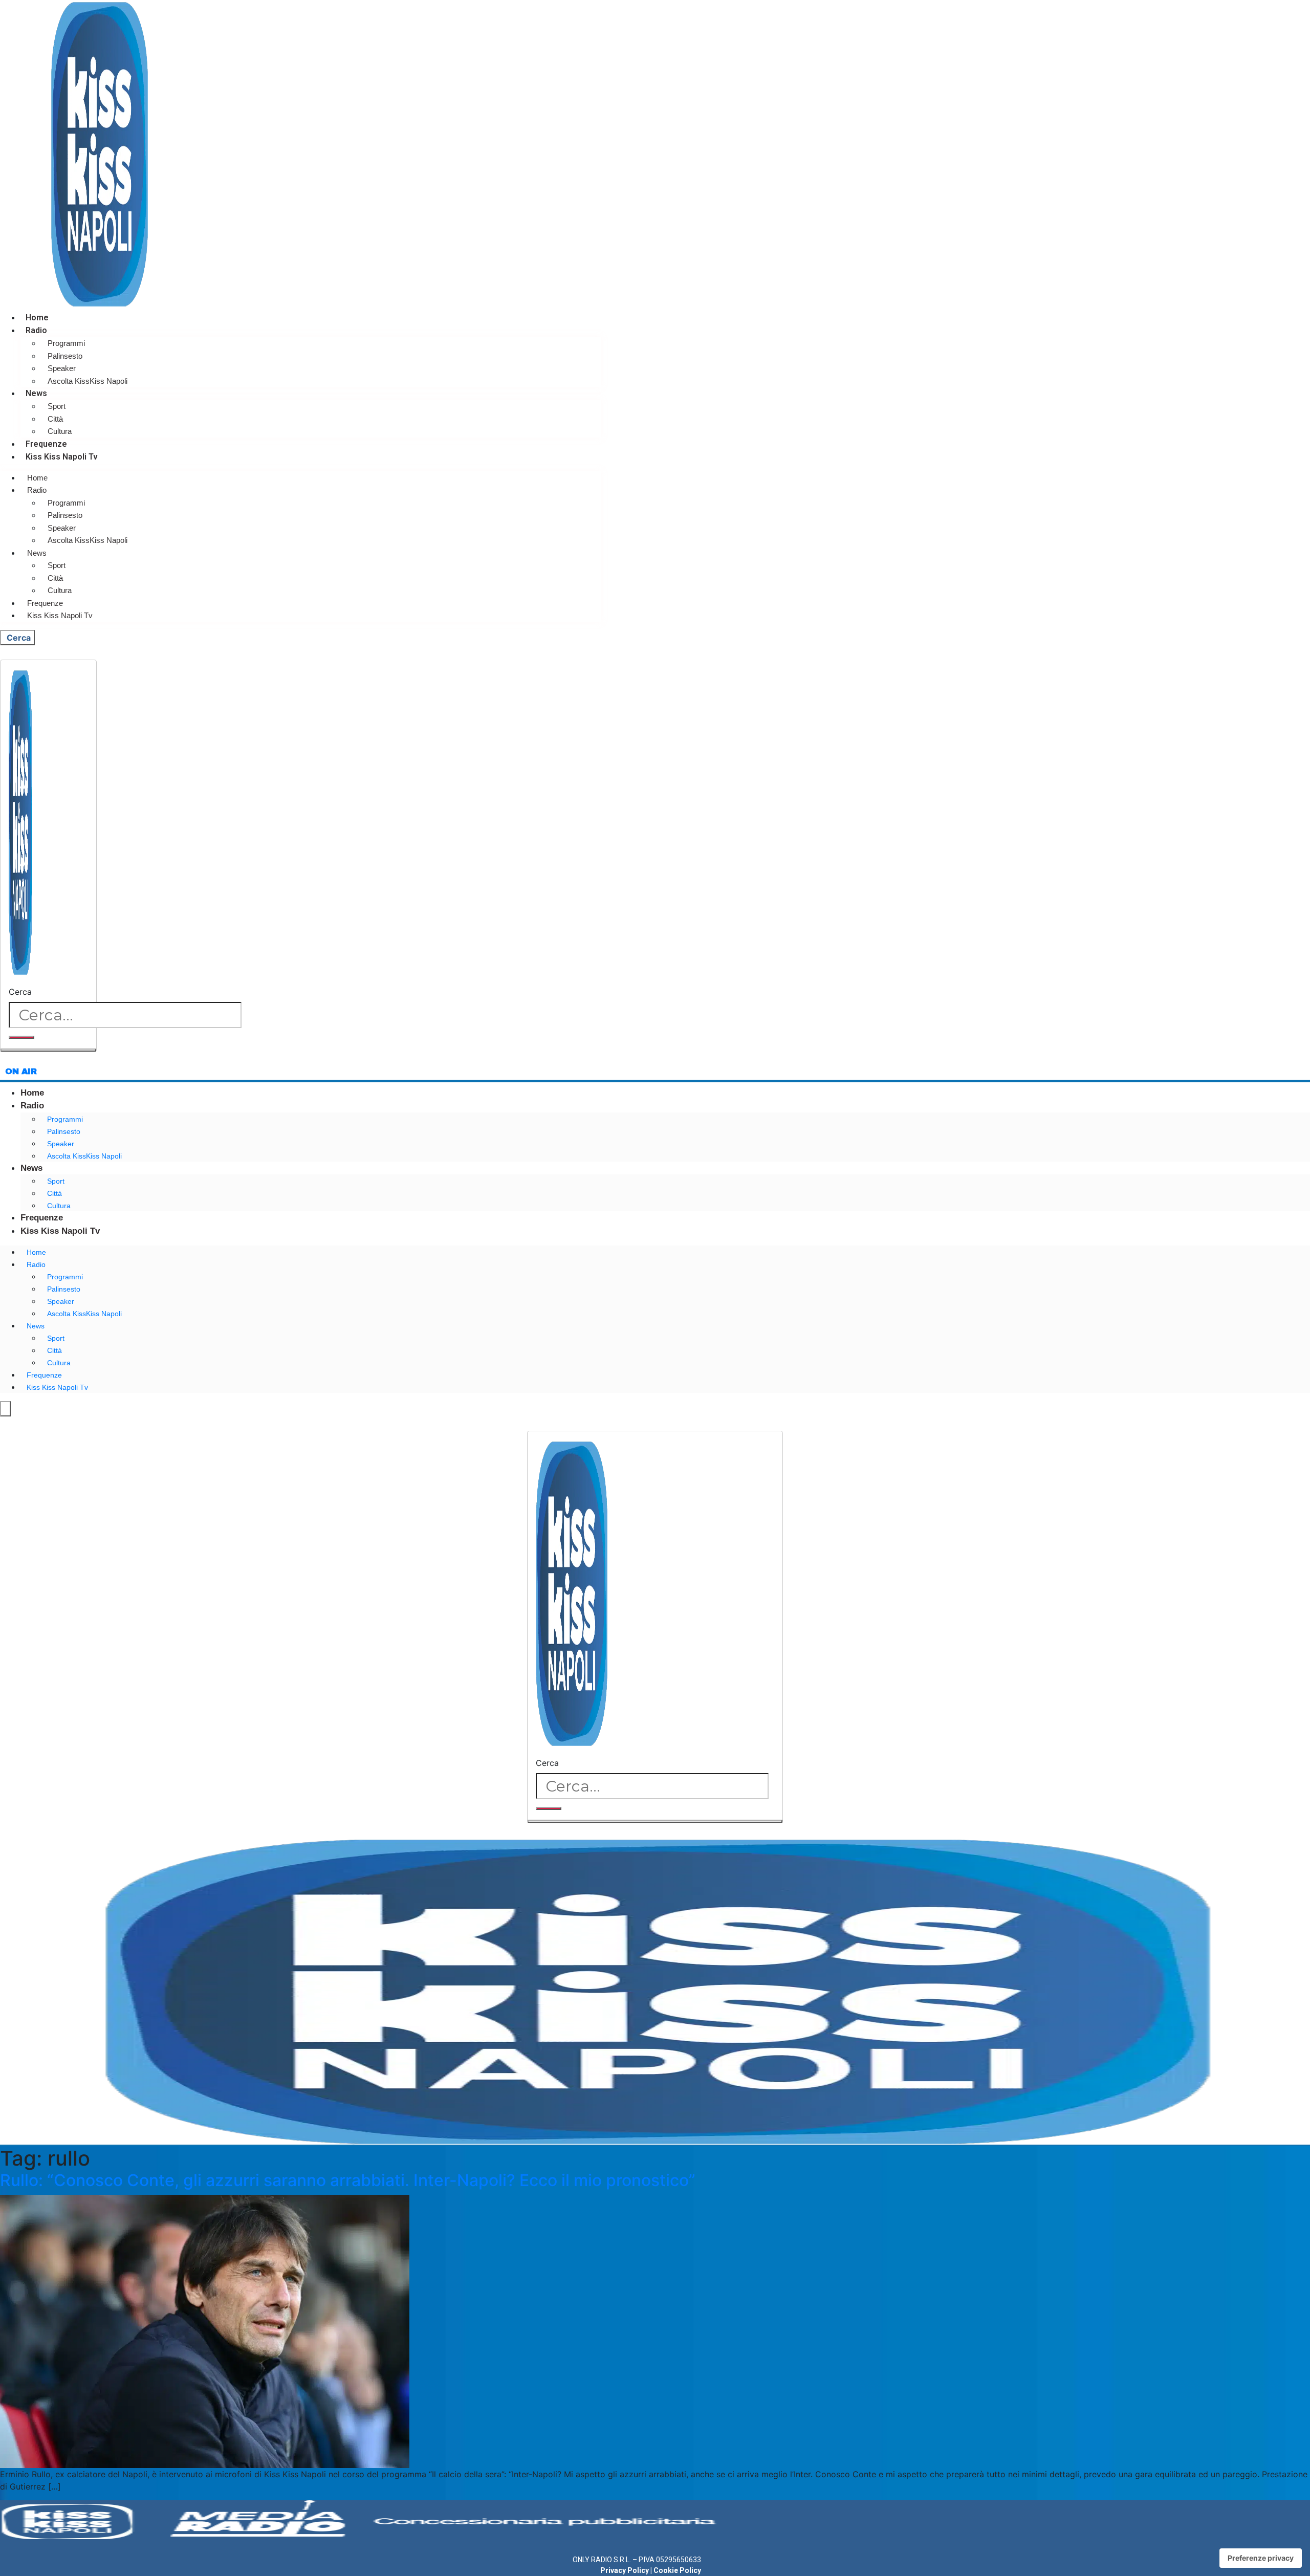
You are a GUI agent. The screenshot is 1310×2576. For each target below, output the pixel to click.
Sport (57, 406)
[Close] (48, 1050)
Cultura (60, 431)
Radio (36, 330)
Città (55, 419)
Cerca (20, 992)
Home (37, 318)
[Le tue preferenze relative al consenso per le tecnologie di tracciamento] (1261, 2558)
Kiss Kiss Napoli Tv (62, 457)
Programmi (66, 343)
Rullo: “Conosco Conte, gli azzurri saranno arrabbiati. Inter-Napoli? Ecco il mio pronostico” (348, 2180)
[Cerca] (21, 1037)
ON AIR (21, 1071)
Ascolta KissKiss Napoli (88, 381)
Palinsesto (65, 356)
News (36, 393)
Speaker (62, 368)
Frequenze (46, 444)
